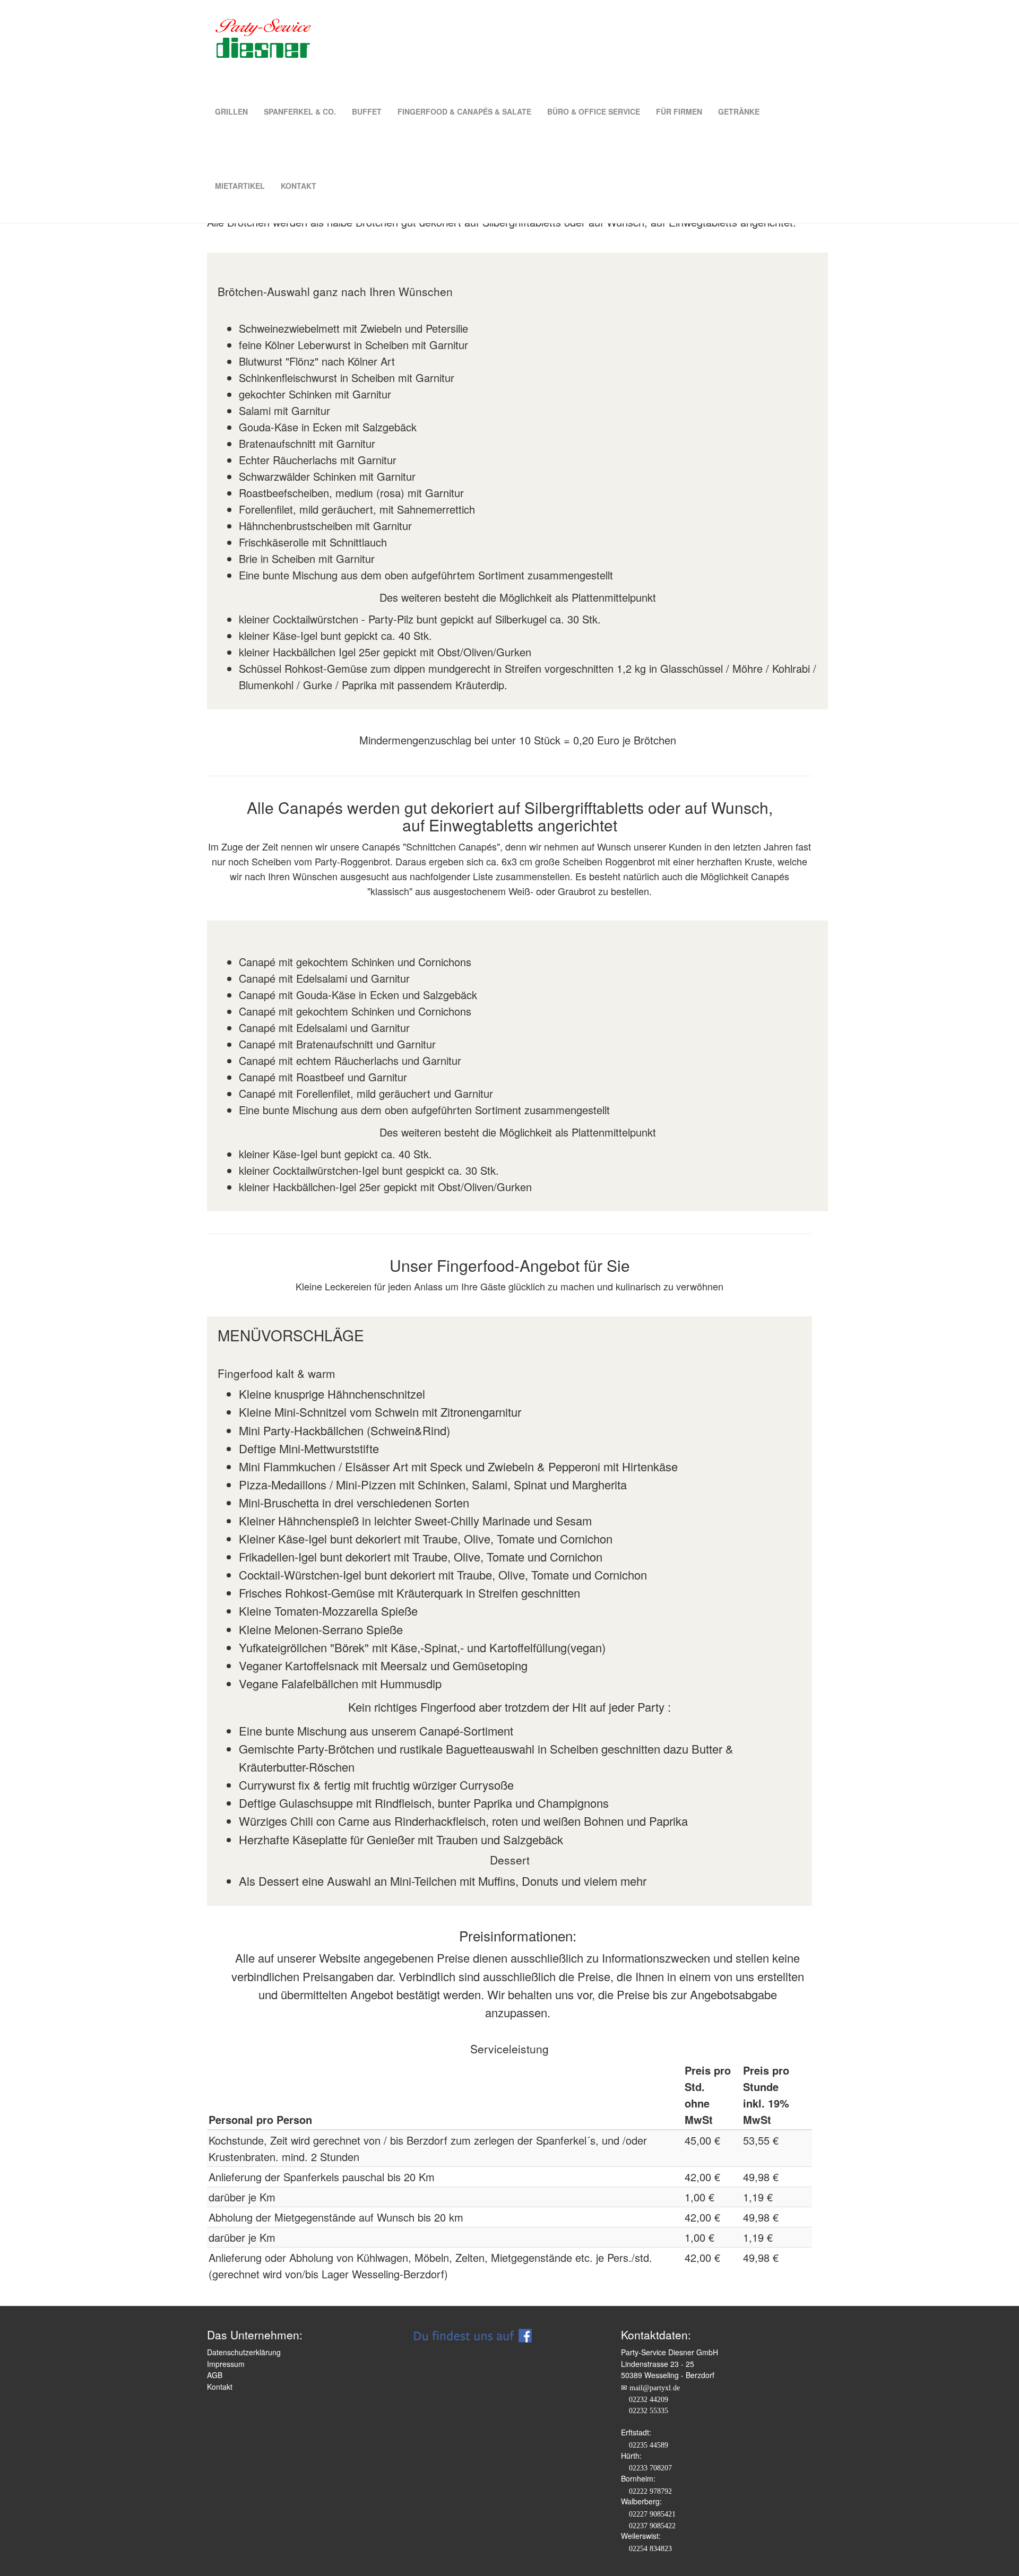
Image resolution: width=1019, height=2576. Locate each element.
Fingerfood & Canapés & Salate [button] (464, 111)
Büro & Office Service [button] (594, 111)
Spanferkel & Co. (300, 111)
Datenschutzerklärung (244, 2352)
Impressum (226, 2364)
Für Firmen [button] (679, 111)
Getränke (739, 111)
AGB (215, 2375)
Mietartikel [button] (240, 186)
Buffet (367, 111)
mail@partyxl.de (655, 2388)
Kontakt (299, 186)
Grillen (231, 111)
